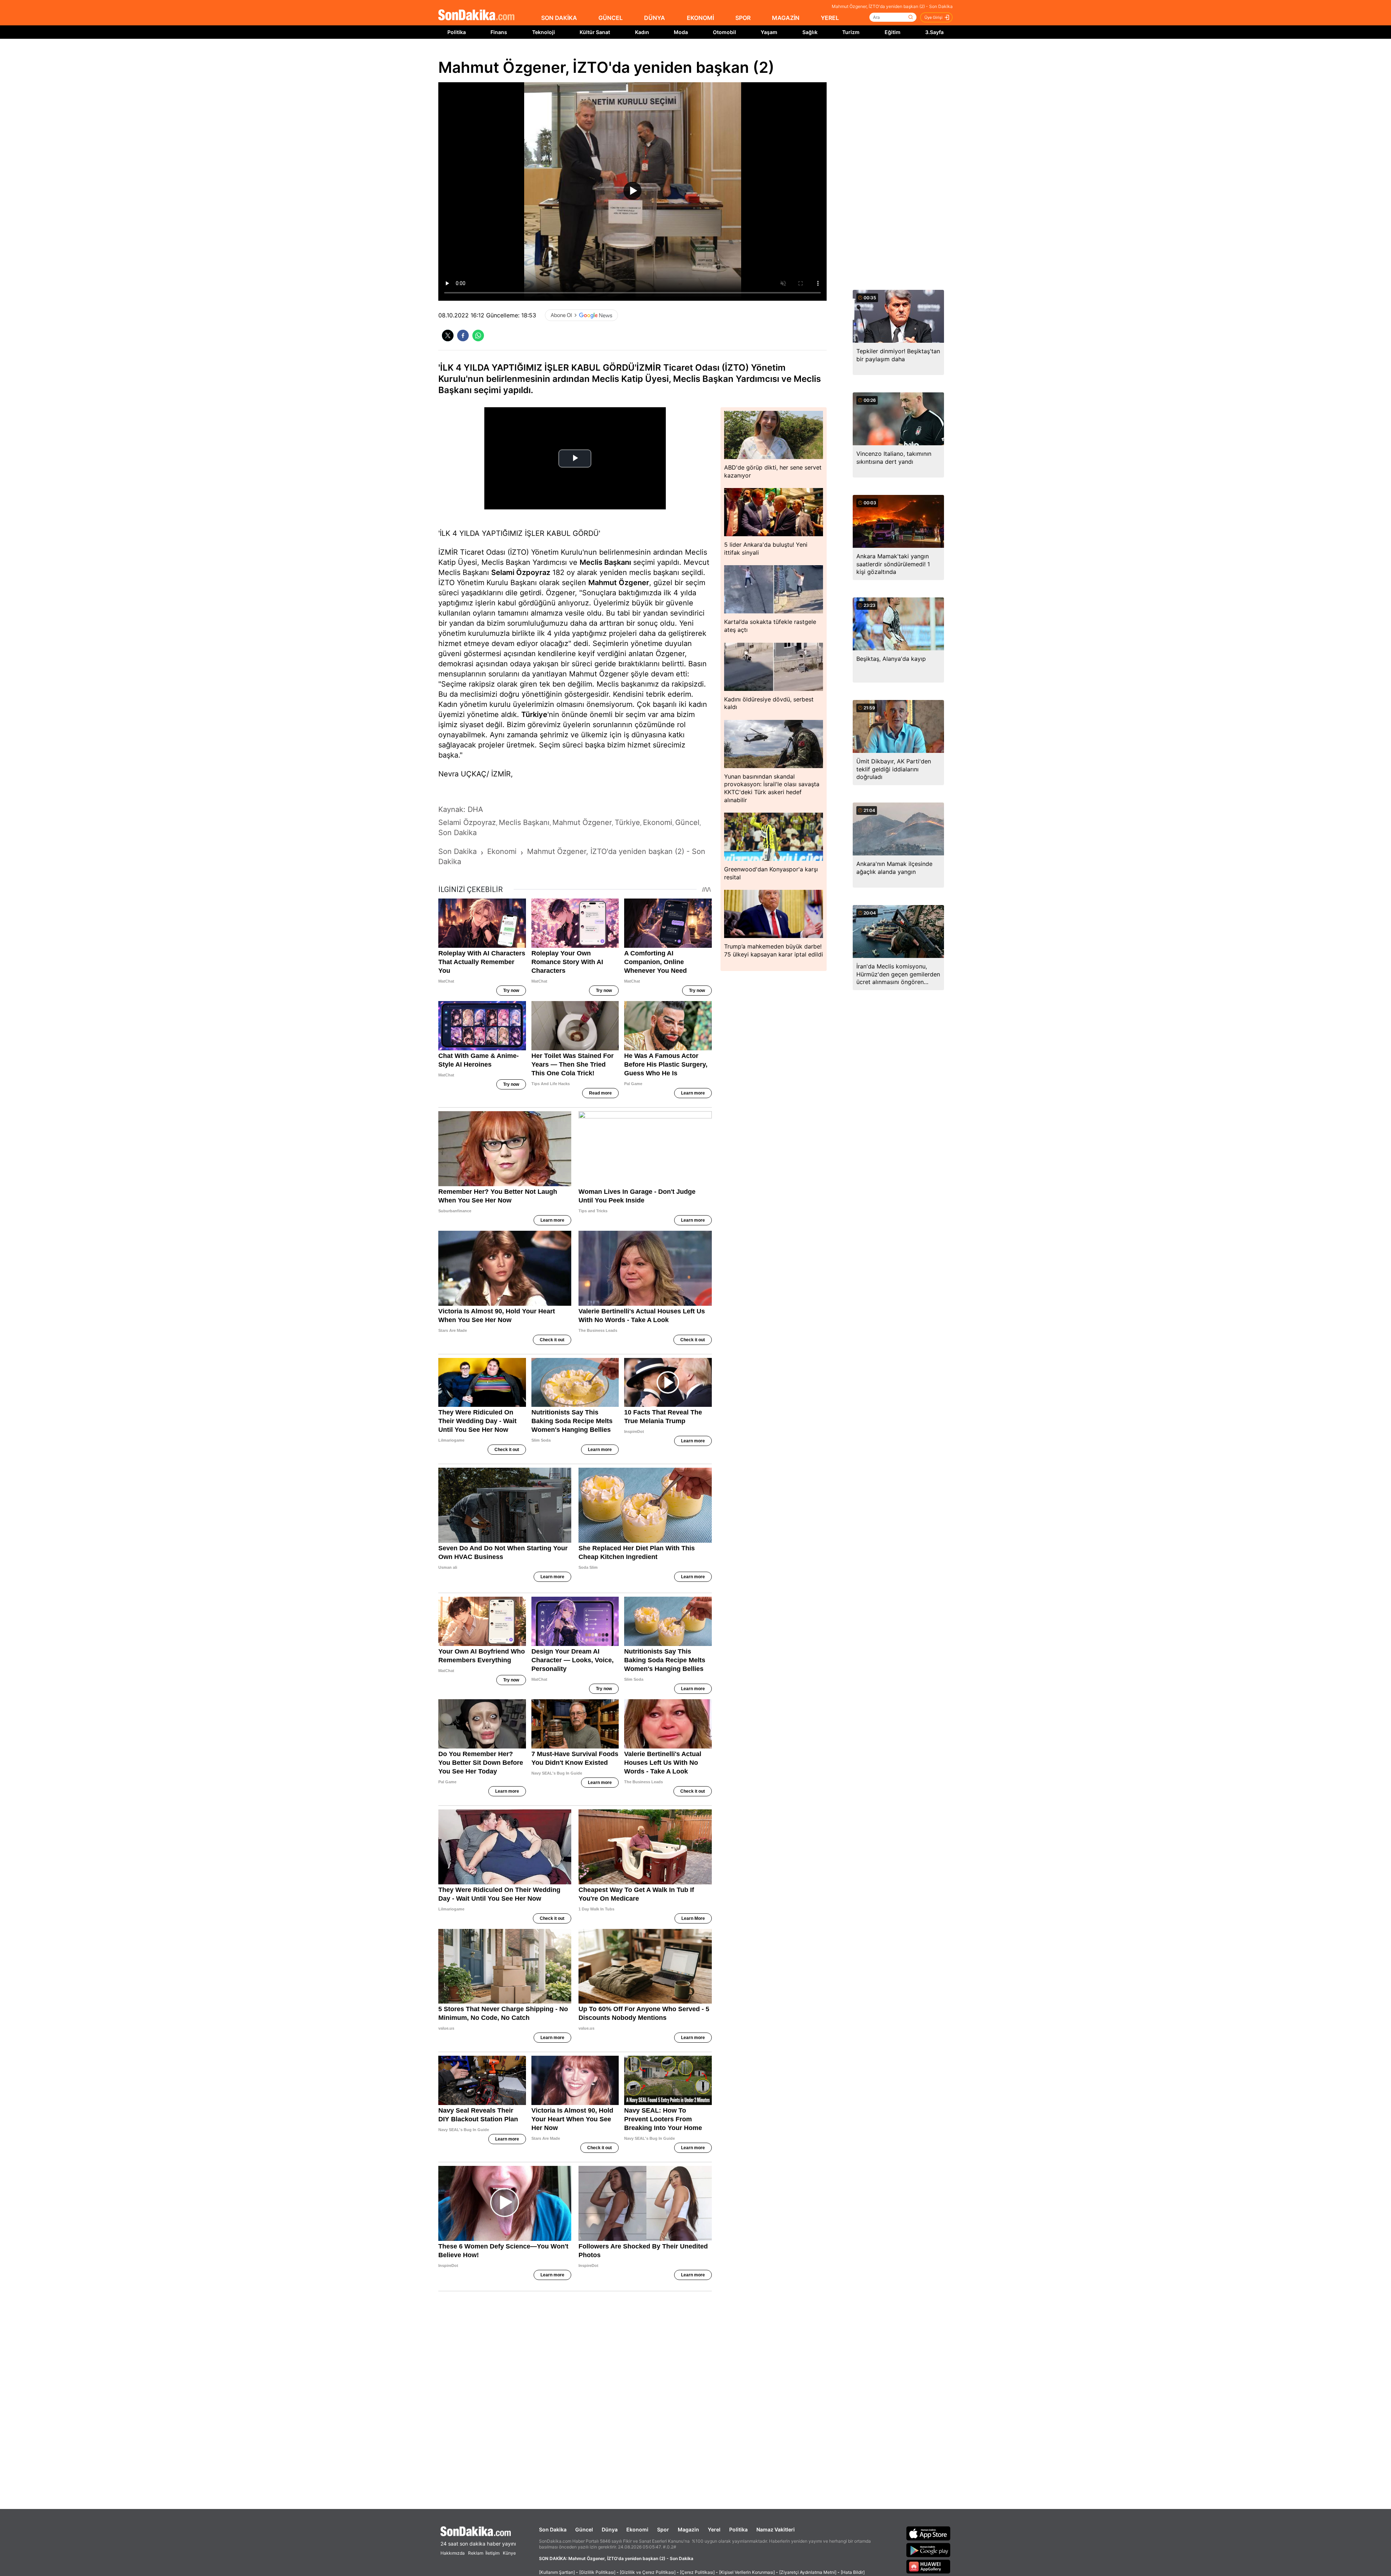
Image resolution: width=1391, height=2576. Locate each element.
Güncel (584, 2529)
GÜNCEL (611, 18)
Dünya (610, 2529)
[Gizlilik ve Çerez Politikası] (648, 2572)
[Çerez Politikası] (697, 2572)
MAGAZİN (786, 18)
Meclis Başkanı (605, 562)
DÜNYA (655, 18)
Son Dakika (553, 2529)
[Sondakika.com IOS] (928, 2533)
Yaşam (769, 32)
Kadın (642, 32)
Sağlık (810, 32)
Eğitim (893, 32)
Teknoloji (544, 32)
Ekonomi (637, 2529)
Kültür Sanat (595, 32)
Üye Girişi (933, 17)
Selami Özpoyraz (521, 572)
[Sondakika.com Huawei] (928, 2567)
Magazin (688, 2529)
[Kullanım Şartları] (557, 2572)
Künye (509, 2553)
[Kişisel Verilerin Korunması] (747, 2572)
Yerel (714, 2529)
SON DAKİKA (559, 18)
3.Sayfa (934, 32)
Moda (681, 32)
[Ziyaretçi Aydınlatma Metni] (808, 2572)
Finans (499, 32)
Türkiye (534, 714)
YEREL (830, 18)
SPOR (743, 18)
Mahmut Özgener (619, 583)
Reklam (476, 2553)
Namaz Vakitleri (776, 2529)
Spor (663, 2529)
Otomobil (724, 32)
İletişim (492, 2553)
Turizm (851, 32)
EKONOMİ (700, 18)
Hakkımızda (453, 2553)
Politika (457, 32)
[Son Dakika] (476, 15)
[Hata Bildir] (853, 2572)
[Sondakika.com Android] (928, 2550)
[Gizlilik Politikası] (597, 2572)
